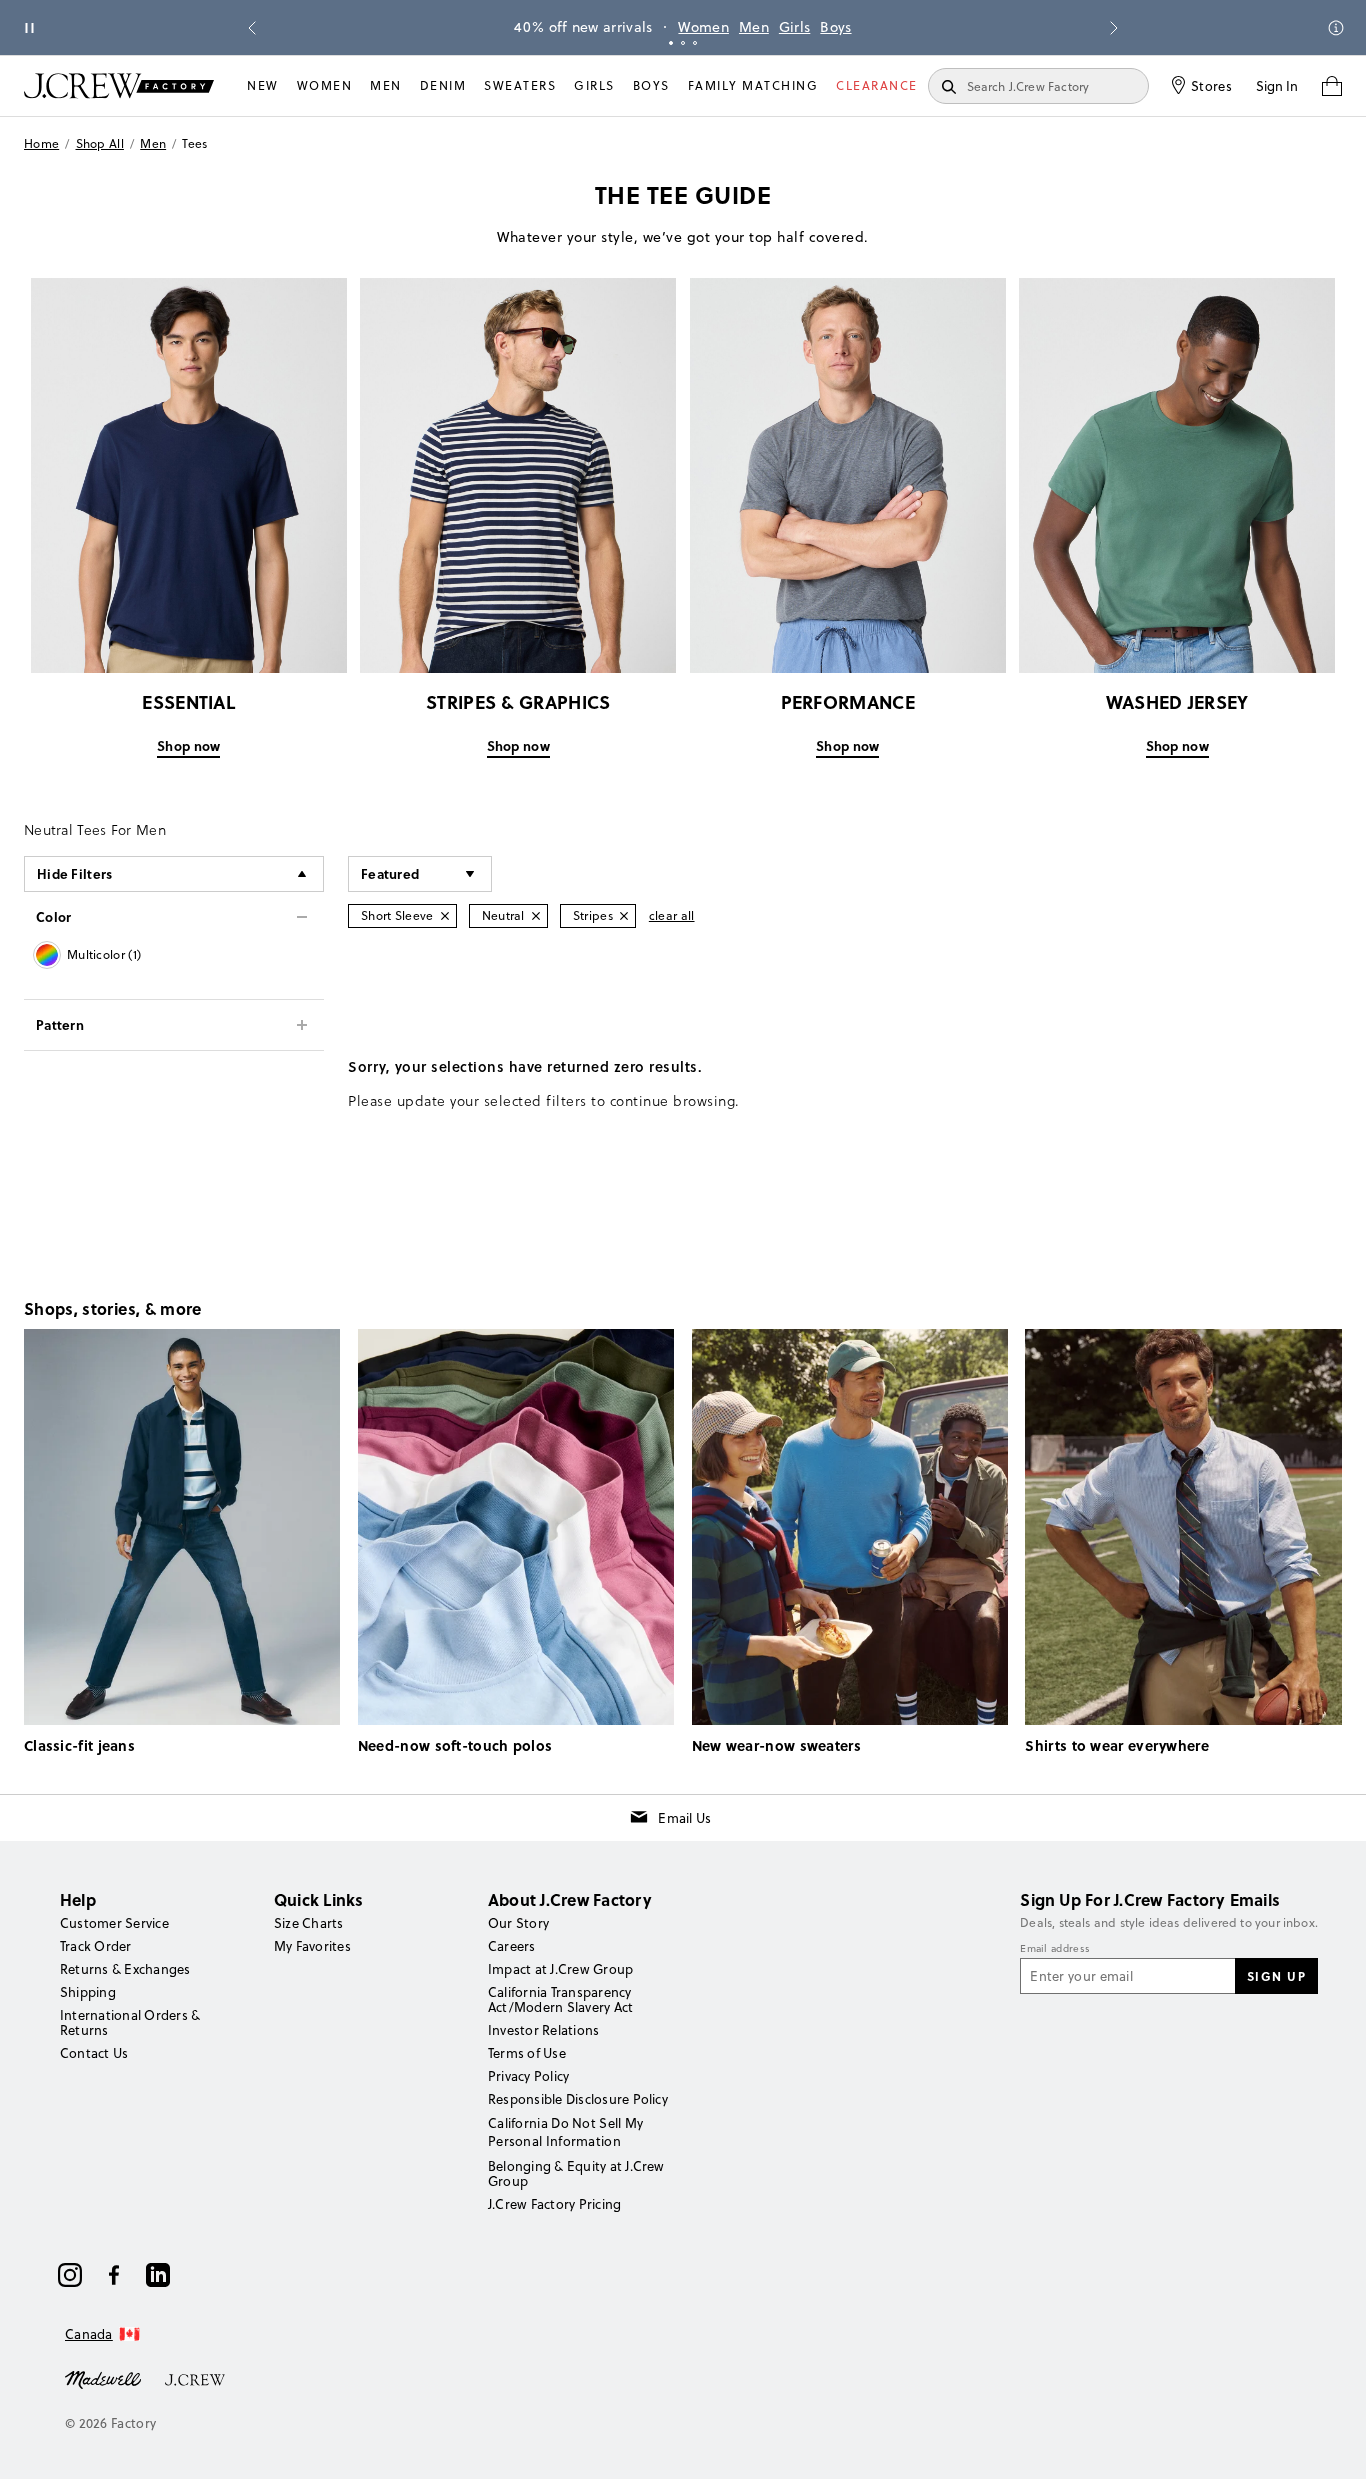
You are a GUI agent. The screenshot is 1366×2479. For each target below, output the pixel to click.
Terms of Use (527, 2053)
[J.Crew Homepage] (119, 85)
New (263, 85)
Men (754, 27)
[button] (420, 874)
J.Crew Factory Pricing (554, 2204)
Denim (443, 85)
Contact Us (94, 2053)
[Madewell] (103, 2378)
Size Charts (309, 1923)
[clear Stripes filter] (624, 916)
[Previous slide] (252, 28)
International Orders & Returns (130, 2022)
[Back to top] (1331, 2444)
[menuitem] (263, 86)
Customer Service (114, 1923)
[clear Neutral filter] (536, 916)
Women (703, 27)
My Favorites (312, 1946)
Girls (795, 27)
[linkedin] (158, 2275)
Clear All (672, 915)
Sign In (1277, 86)
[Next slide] (1114, 28)
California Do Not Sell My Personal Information (566, 2132)
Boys (835, 27)
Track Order (96, 1946)
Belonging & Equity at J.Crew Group (576, 2173)
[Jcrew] (195, 2378)
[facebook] (114, 2275)
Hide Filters (75, 873)
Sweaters (520, 85)
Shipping (88, 1992)
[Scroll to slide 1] (671, 43)
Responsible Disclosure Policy (578, 2099)
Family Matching (753, 85)
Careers (512, 1946)
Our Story (518, 1923)
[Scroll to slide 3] (695, 43)
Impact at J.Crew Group (560, 1969)
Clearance (877, 85)
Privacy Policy (528, 2076)
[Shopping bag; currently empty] (1332, 86)
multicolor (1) (104, 954)
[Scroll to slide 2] (683, 43)
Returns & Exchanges (125, 1969)
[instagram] (70, 2275)
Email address (1055, 1949)
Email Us (684, 1818)
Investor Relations (543, 2030)
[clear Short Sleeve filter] (445, 916)
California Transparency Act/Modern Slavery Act (560, 1999)
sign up (1277, 1976)
